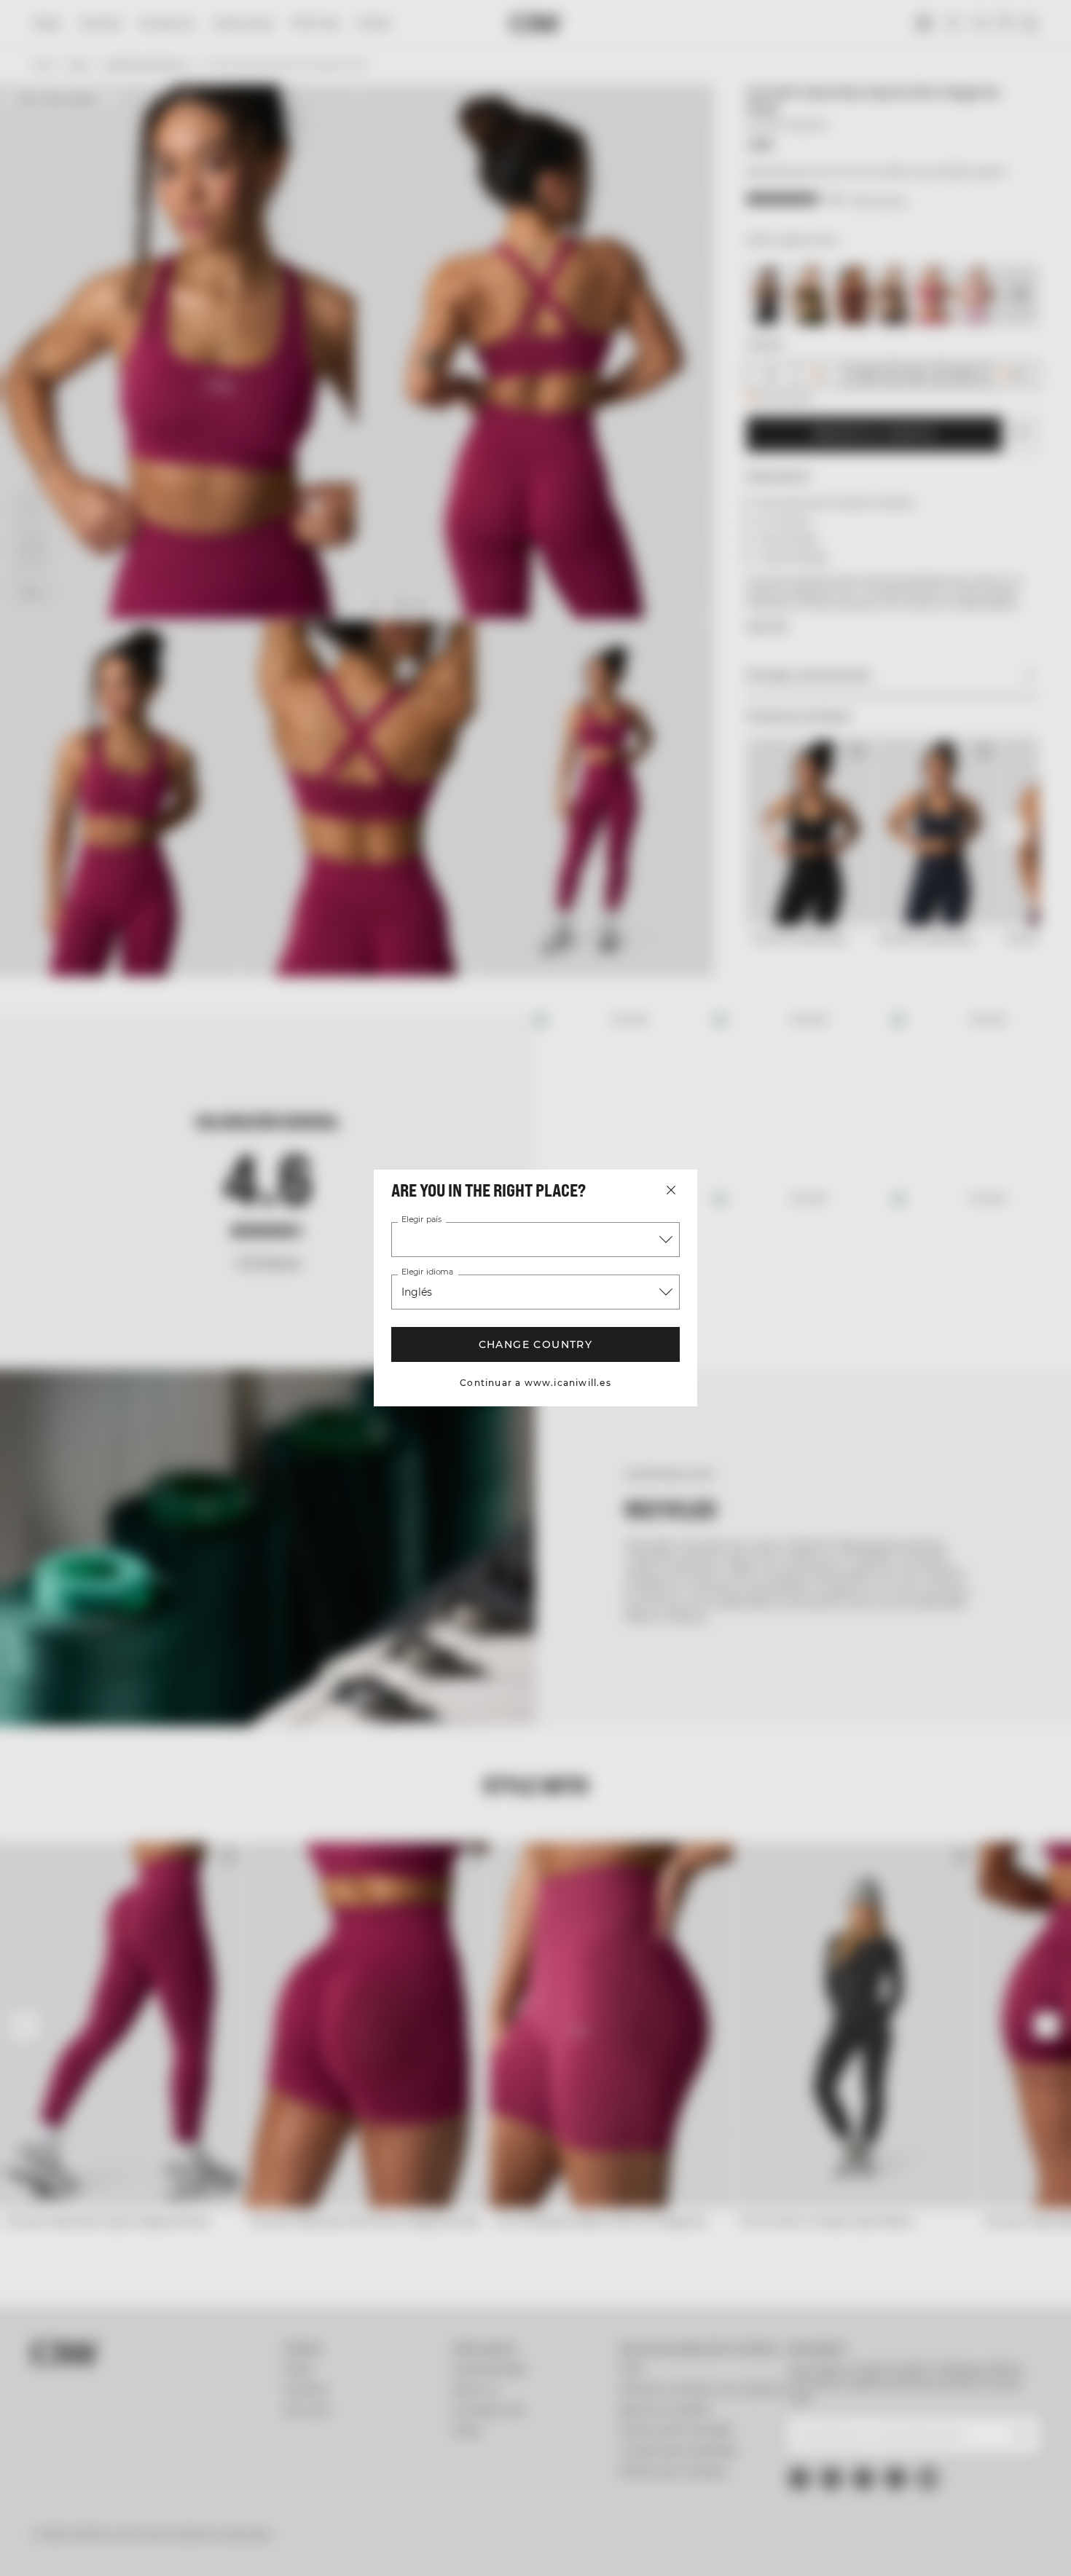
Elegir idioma (426, 1272)
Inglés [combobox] (417, 1292)
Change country (535, 1344)
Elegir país (421, 1220)
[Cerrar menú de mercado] (671, 1190)
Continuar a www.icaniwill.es (536, 1383)
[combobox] (535, 1240)
